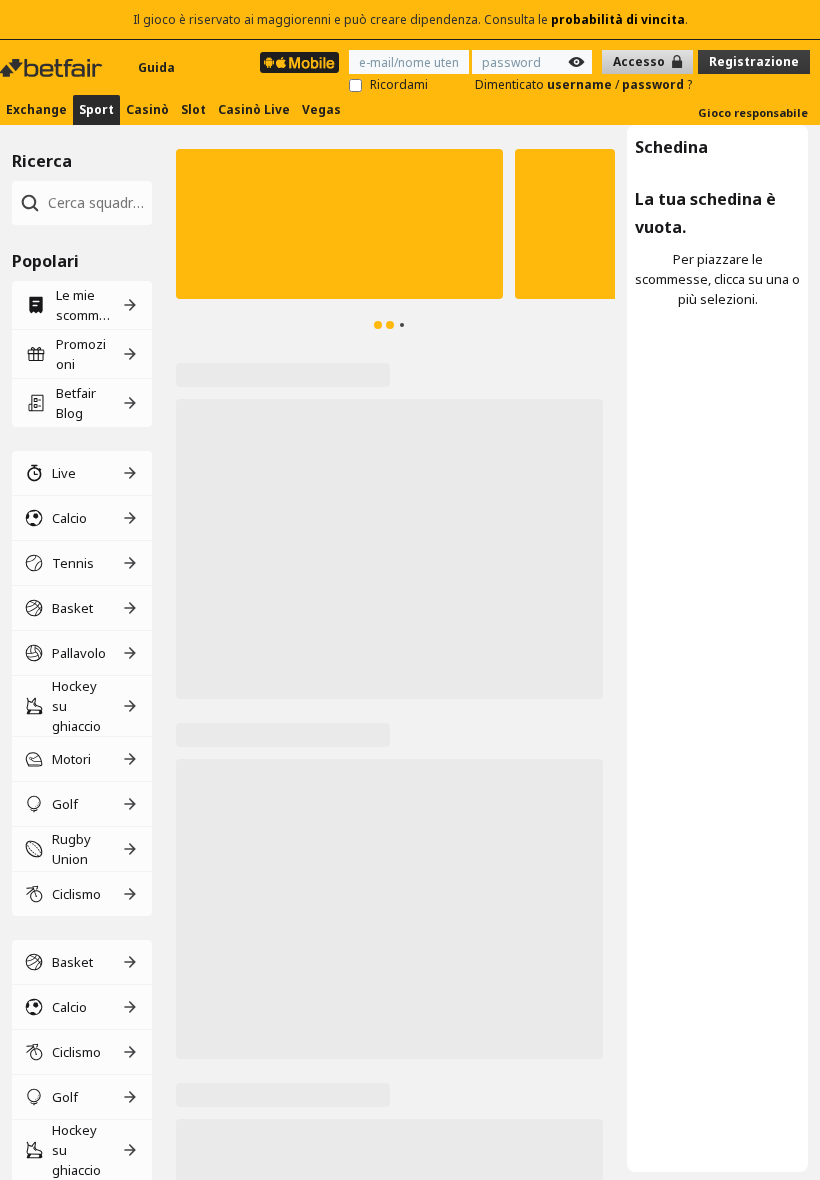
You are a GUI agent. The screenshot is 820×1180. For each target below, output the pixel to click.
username (581, 84)
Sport (96, 109)
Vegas (321, 109)
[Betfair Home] (53, 68)
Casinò (147, 109)
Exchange (36, 109)
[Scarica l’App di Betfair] (299, 62)
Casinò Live (254, 109)
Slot (193, 109)
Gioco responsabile (753, 112)
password (654, 84)
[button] (339, 224)
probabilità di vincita (618, 19)
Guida (156, 67)
